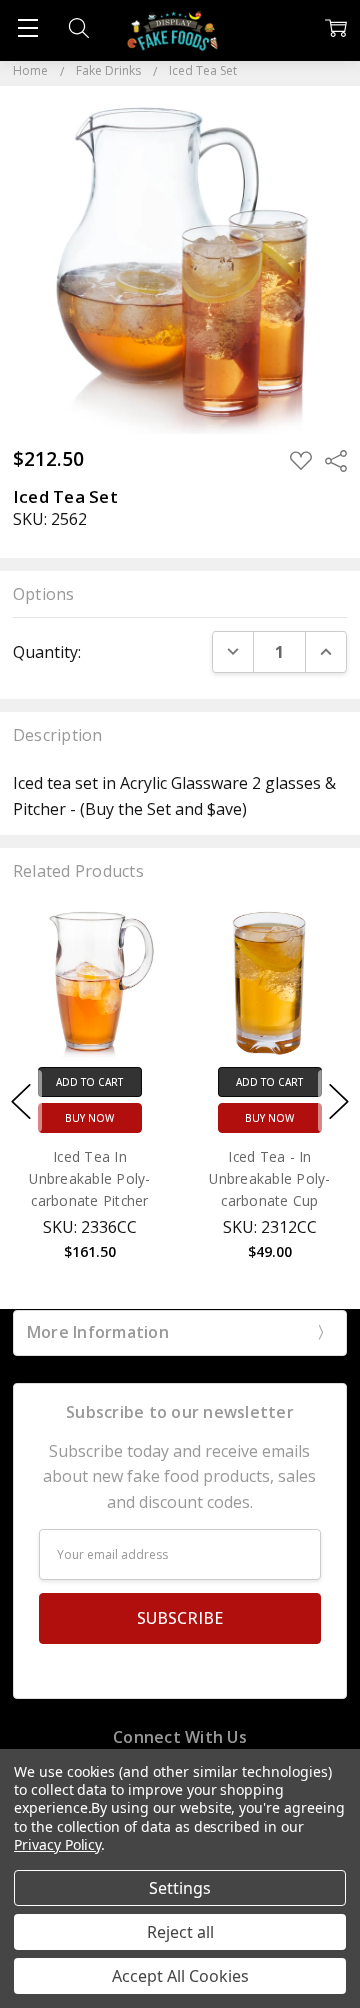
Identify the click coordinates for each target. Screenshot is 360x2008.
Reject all (180, 1932)
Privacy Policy (57, 1844)
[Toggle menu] (27, 27)
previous (21, 1101)
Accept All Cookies (180, 1976)
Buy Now (117, 1118)
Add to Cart (117, 1082)
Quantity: (47, 652)
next (339, 1101)
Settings (180, 1888)
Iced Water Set (117, 1156)
